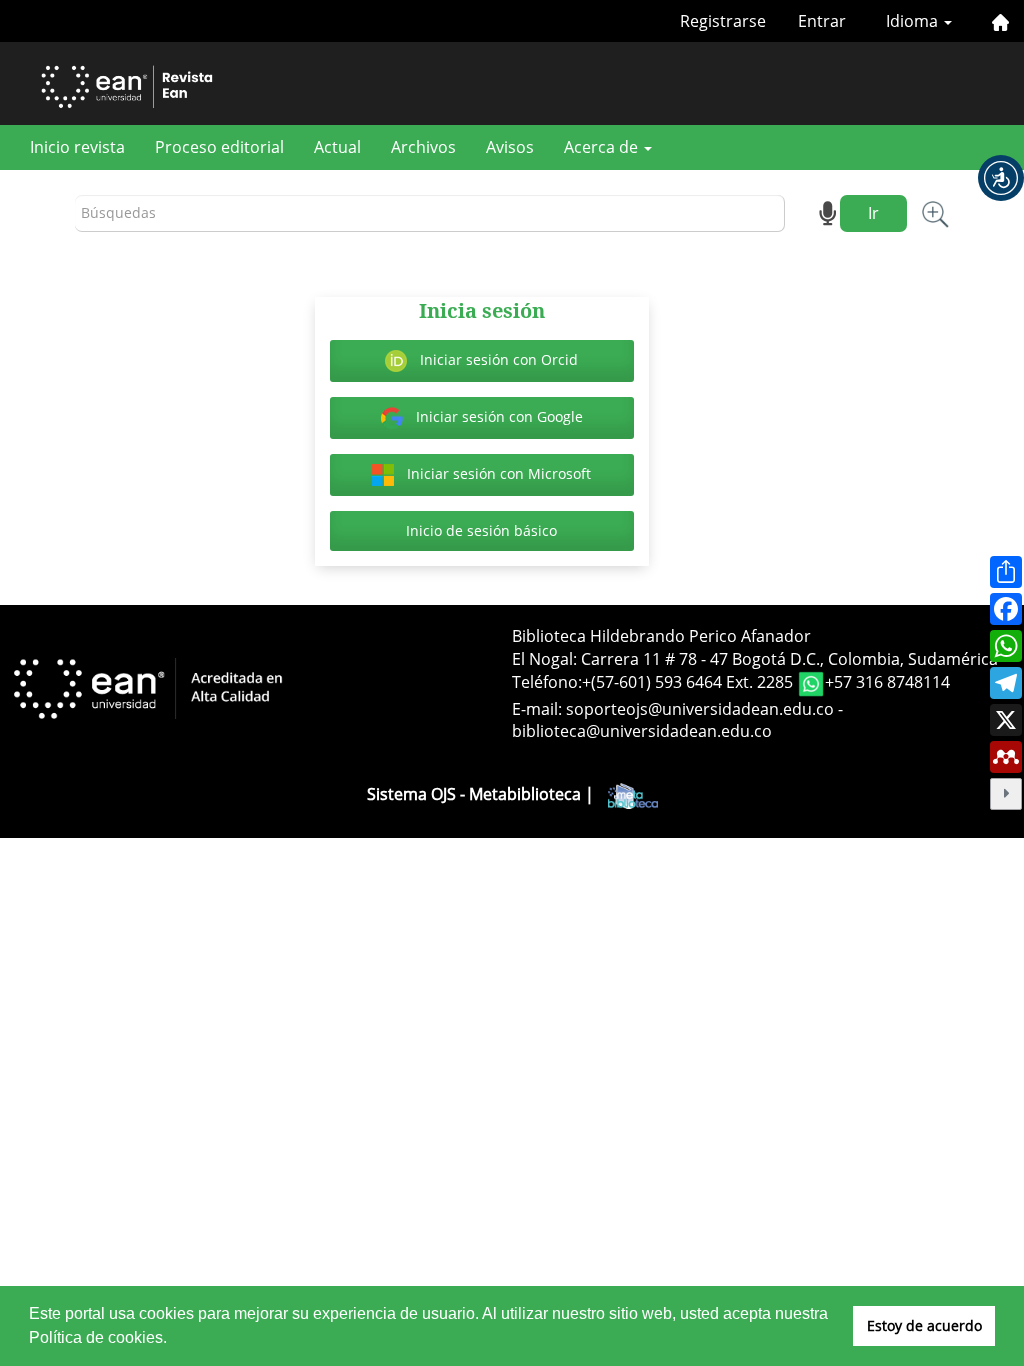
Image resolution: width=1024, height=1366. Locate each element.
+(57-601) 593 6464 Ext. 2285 (689, 682)
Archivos (423, 147)
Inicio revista (77, 147)
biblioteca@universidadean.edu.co (642, 731)
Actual (337, 147)
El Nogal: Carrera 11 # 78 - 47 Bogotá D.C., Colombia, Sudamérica (755, 659)
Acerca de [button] (603, 147)
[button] (1001, 178)
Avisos (510, 147)
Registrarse (723, 21)
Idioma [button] (914, 21)
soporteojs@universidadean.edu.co (700, 709)
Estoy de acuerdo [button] (924, 1325)
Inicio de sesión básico (481, 530)
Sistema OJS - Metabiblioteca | (482, 794)
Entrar (822, 21)
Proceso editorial (219, 147)
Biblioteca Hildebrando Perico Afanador (661, 636)
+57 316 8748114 (887, 682)
